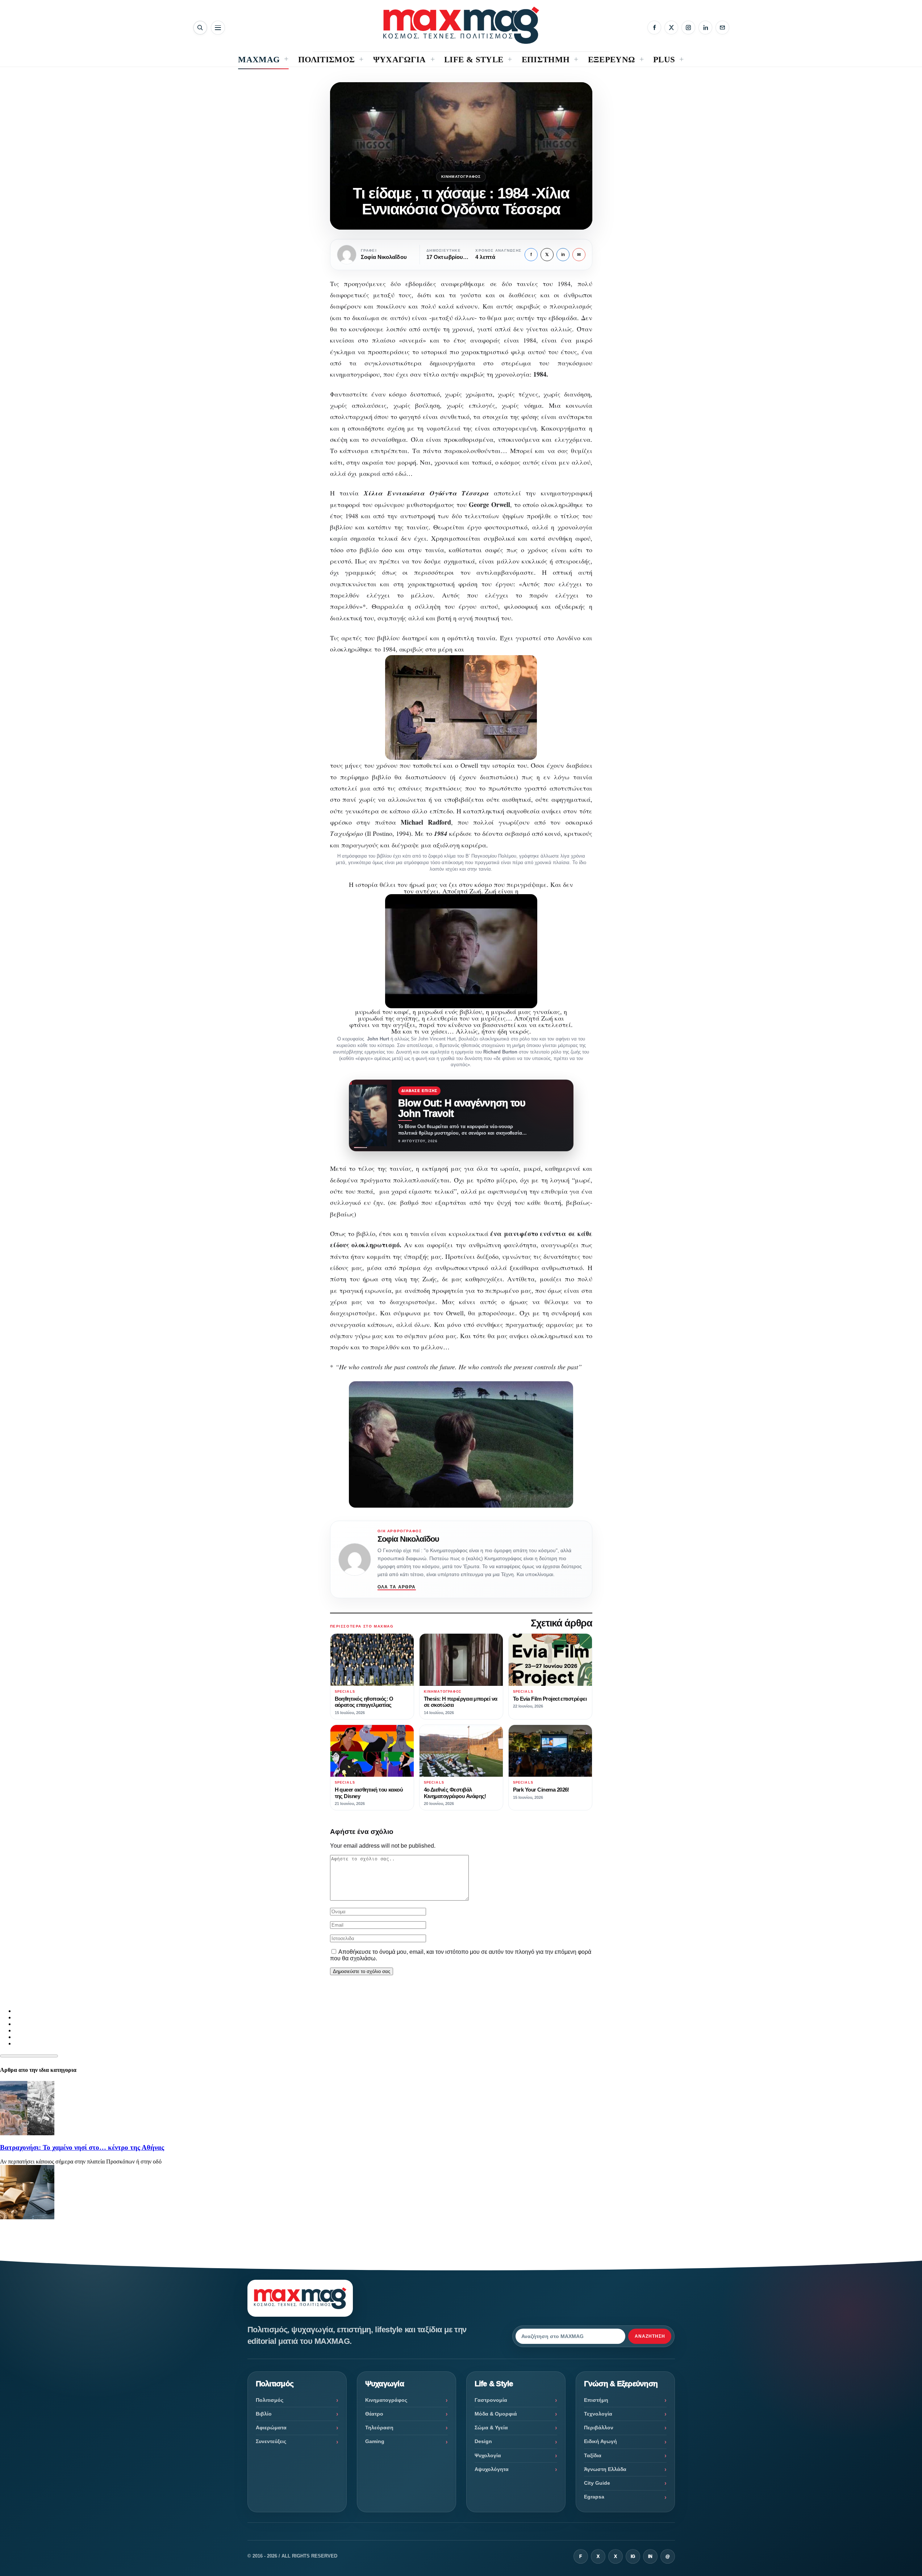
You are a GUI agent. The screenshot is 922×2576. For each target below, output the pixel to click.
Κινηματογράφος (461, 177)
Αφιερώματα (271, 2428)
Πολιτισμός (270, 2400)
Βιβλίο (264, 2414)
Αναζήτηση (650, 2336)
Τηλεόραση (379, 2428)
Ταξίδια (593, 2455)
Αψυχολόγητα (492, 2469)
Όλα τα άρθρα (397, 1587)
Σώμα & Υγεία (491, 2428)
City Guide (597, 2483)
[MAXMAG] (461, 25)
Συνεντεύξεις (271, 2441)
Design (483, 2441)
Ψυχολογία (488, 2455)
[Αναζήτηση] (200, 28)
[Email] (722, 28)
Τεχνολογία (598, 2414)
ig (633, 2556)
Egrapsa (594, 2497)
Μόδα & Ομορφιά (496, 2414)
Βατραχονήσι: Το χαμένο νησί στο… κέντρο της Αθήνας (82, 2147)
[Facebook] (654, 28)
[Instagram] (688, 28)
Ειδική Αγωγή (600, 2441)
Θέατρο (374, 2414)
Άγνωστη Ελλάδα (605, 2469)
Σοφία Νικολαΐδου (408, 1539)
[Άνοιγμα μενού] (218, 28)
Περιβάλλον (599, 2428)
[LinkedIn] (705, 28)
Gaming (375, 2441)
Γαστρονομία (491, 2400)
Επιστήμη (596, 2400)
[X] (671, 28)
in (563, 255)
